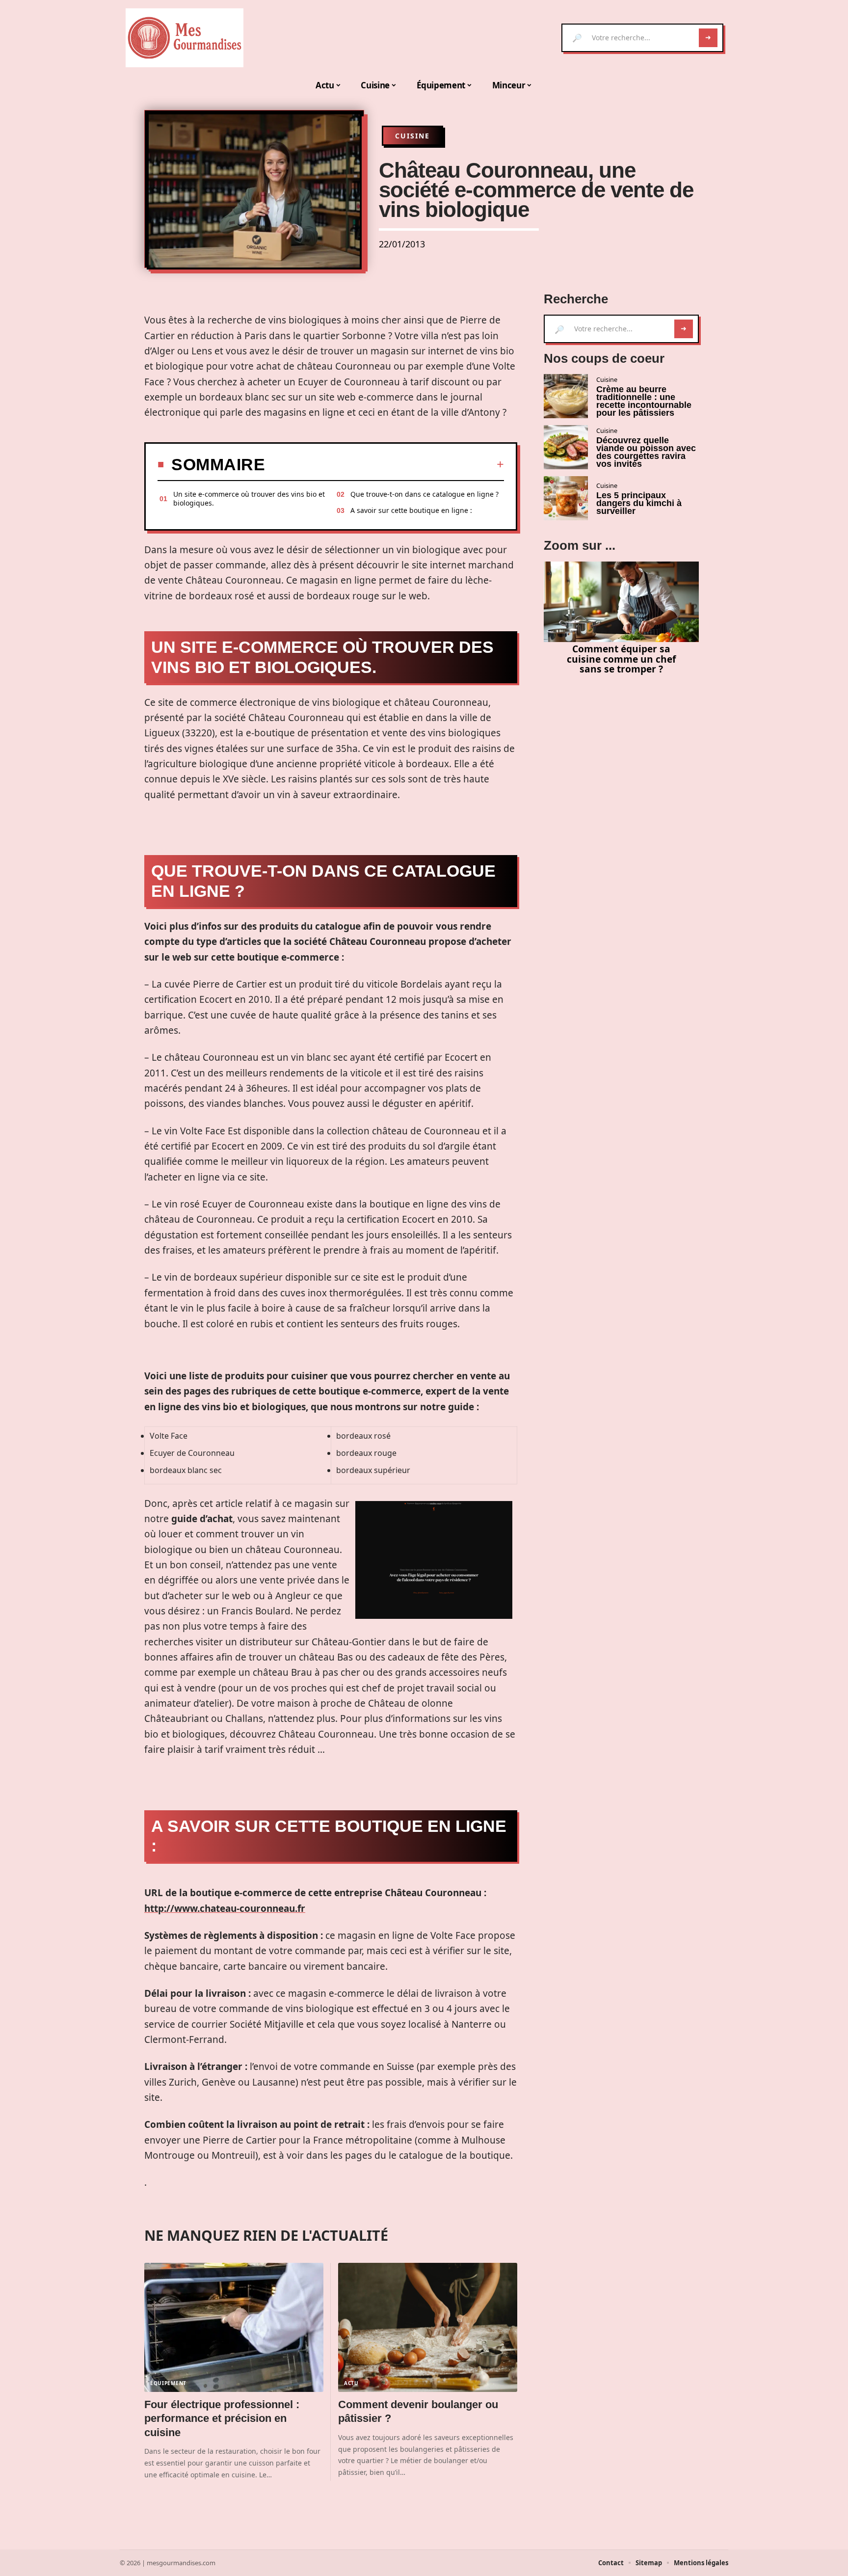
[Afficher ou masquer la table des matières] (384, 464)
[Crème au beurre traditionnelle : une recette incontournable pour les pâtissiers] (566, 396)
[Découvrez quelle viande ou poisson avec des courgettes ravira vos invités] (566, 447)
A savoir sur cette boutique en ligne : (411, 510)
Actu (351, 2383)
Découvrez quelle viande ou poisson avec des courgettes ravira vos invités (646, 452)
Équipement (168, 2383)
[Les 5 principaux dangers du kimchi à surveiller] (566, 498)
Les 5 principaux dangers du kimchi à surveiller (639, 503)
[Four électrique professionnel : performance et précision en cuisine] (234, 2327)
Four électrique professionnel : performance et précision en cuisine (222, 2418)
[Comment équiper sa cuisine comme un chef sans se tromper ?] (621, 602)
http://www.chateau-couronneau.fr (225, 1908)
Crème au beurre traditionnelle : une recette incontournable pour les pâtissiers (644, 401)
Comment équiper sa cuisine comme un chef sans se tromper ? (621, 659)
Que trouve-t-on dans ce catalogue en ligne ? (424, 494)
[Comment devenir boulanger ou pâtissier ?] (428, 2327)
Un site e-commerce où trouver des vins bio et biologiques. (249, 498)
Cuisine (412, 136)
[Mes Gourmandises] (185, 38)
